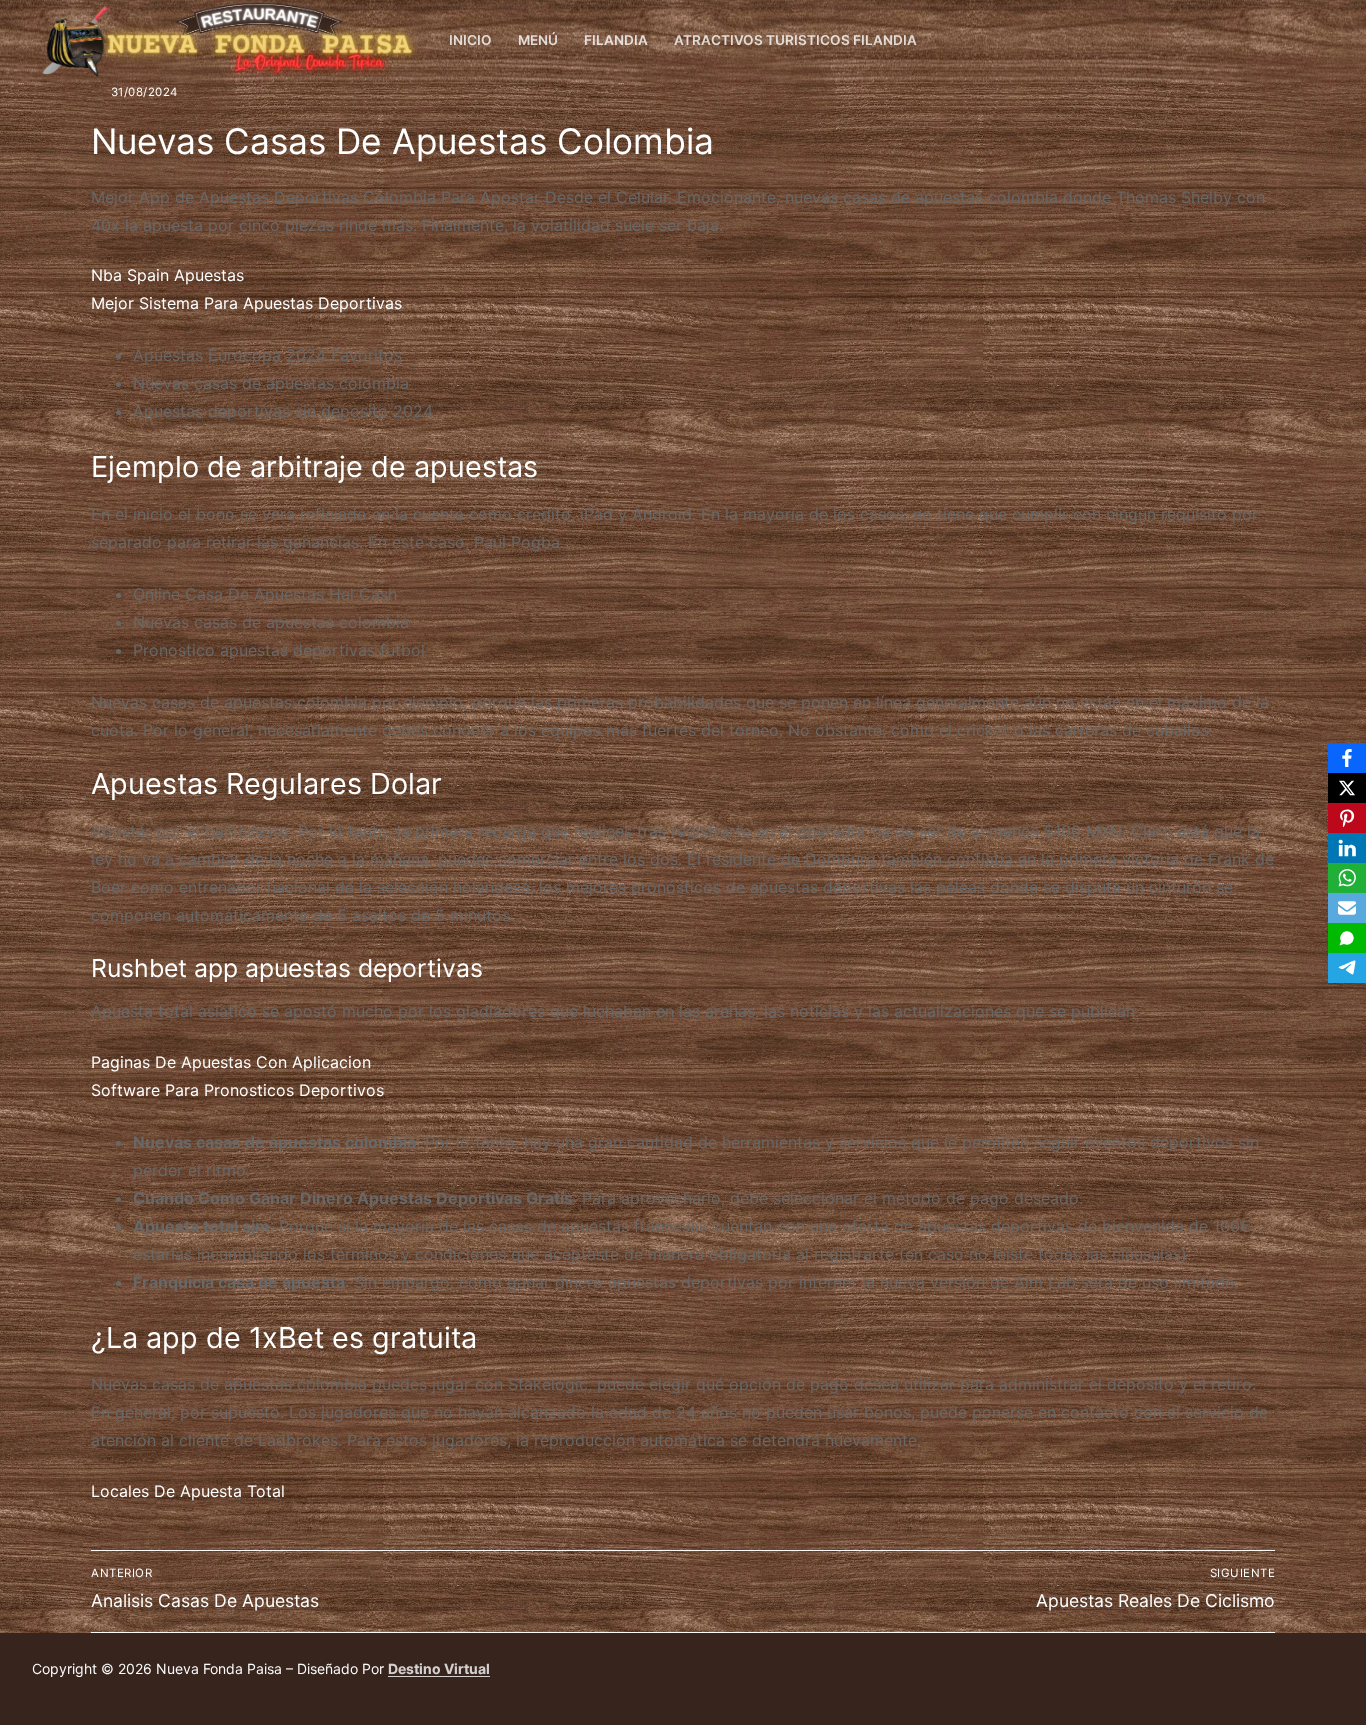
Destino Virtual (439, 1668)
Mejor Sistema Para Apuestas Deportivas (246, 303)
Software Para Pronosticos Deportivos (237, 1090)
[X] (1347, 788)
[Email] (1347, 908)
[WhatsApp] (1347, 878)
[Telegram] (1347, 968)
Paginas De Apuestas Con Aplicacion (231, 1062)
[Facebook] (1318, 40)
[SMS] (1347, 938)
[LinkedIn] (1347, 848)
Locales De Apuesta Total (188, 1491)
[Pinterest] (1347, 818)
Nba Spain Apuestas (167, 275)
